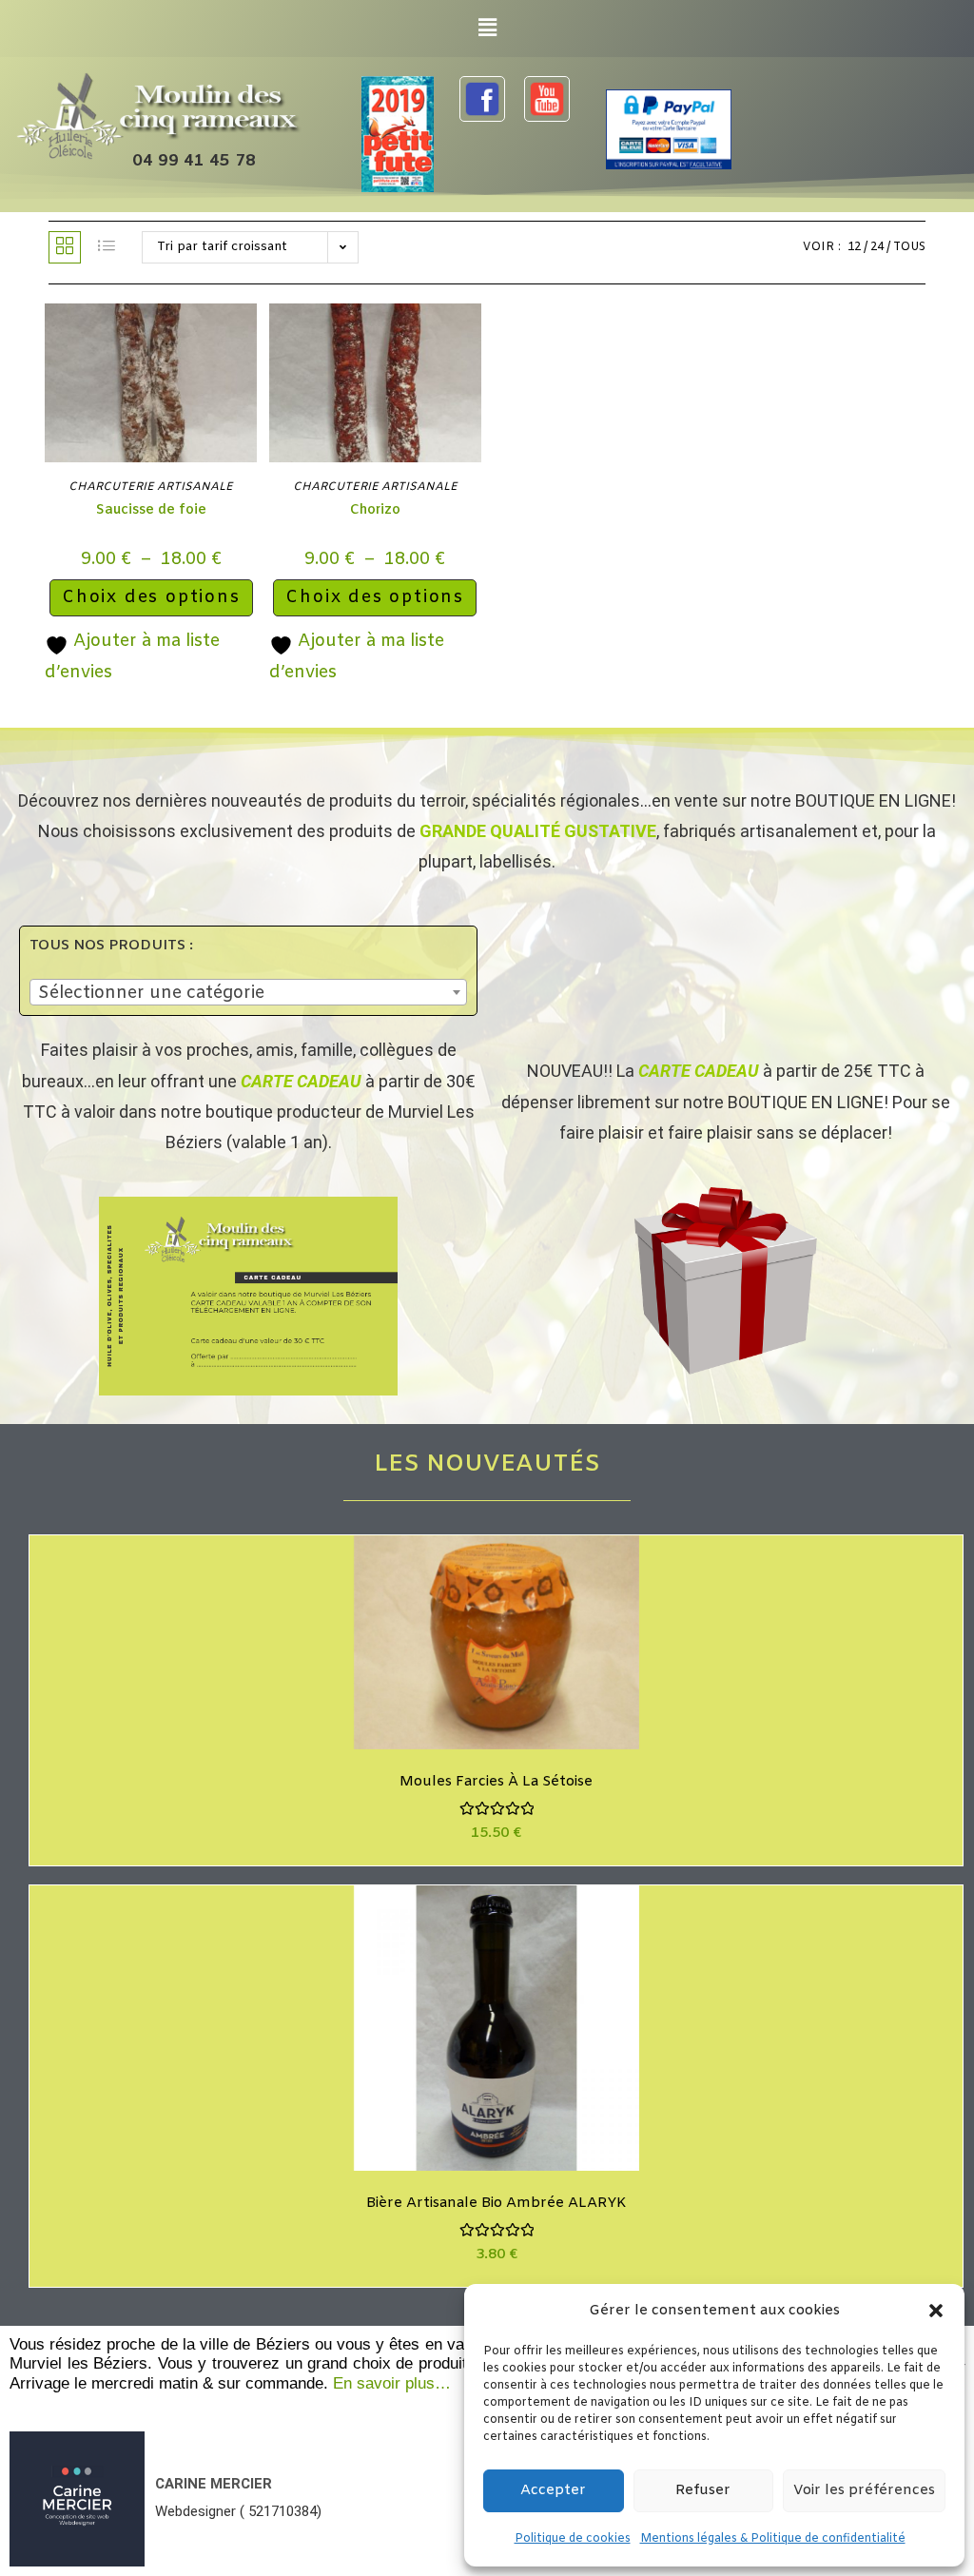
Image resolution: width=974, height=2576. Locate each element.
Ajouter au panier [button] (519, 1661)
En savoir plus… (392, 2383)
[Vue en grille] (65, 247)
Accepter (553, 2490)
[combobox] (248, 992)
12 (854, 247)
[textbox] (248, 993)
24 (877, 247)
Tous (909, 247)
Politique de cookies (573, 2539)
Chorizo (375, 510)
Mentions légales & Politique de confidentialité (773, 2539)
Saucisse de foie (151, 510)
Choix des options (151, 597)
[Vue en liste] (107, 247)
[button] (936, 2311)
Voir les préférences (864, 2490)
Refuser (703, 2490)
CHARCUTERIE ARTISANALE (151, 487)
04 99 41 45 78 (194, 161)
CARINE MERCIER (214, 2484)
